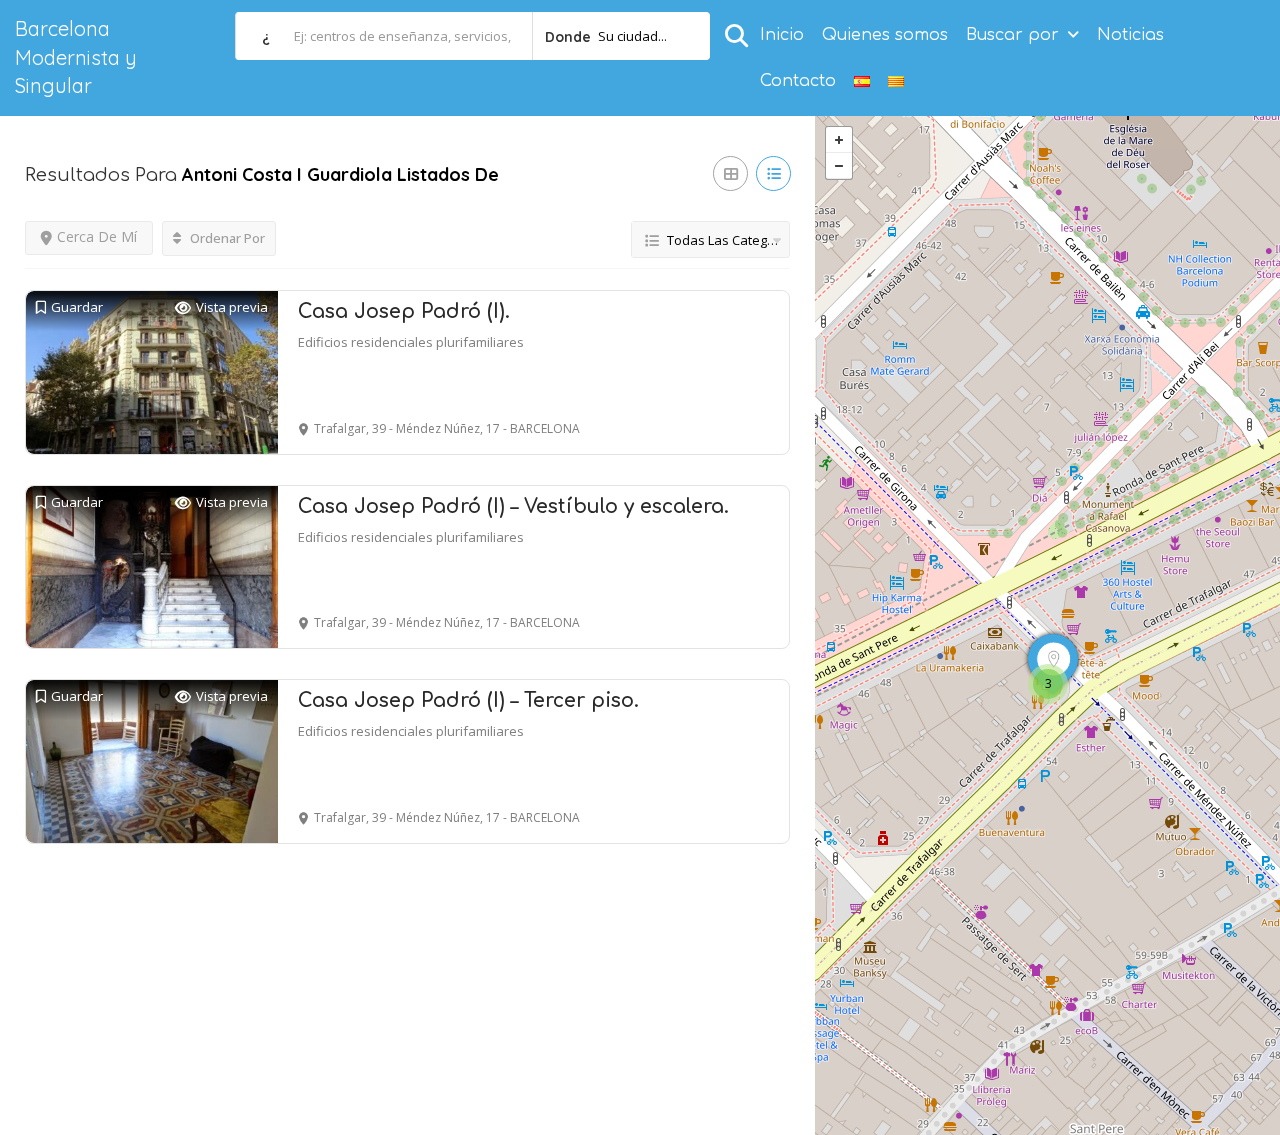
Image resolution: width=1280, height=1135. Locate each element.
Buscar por (1012, 35)
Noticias (1130, 35)
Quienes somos (885, 35)
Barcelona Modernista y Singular (76, 57)
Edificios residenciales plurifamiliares (411, 342)
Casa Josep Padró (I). (404, 311)
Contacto (798, 81)
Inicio (782, 35)
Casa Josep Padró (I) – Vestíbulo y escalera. (513, 506)
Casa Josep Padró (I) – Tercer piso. (468, 700)
